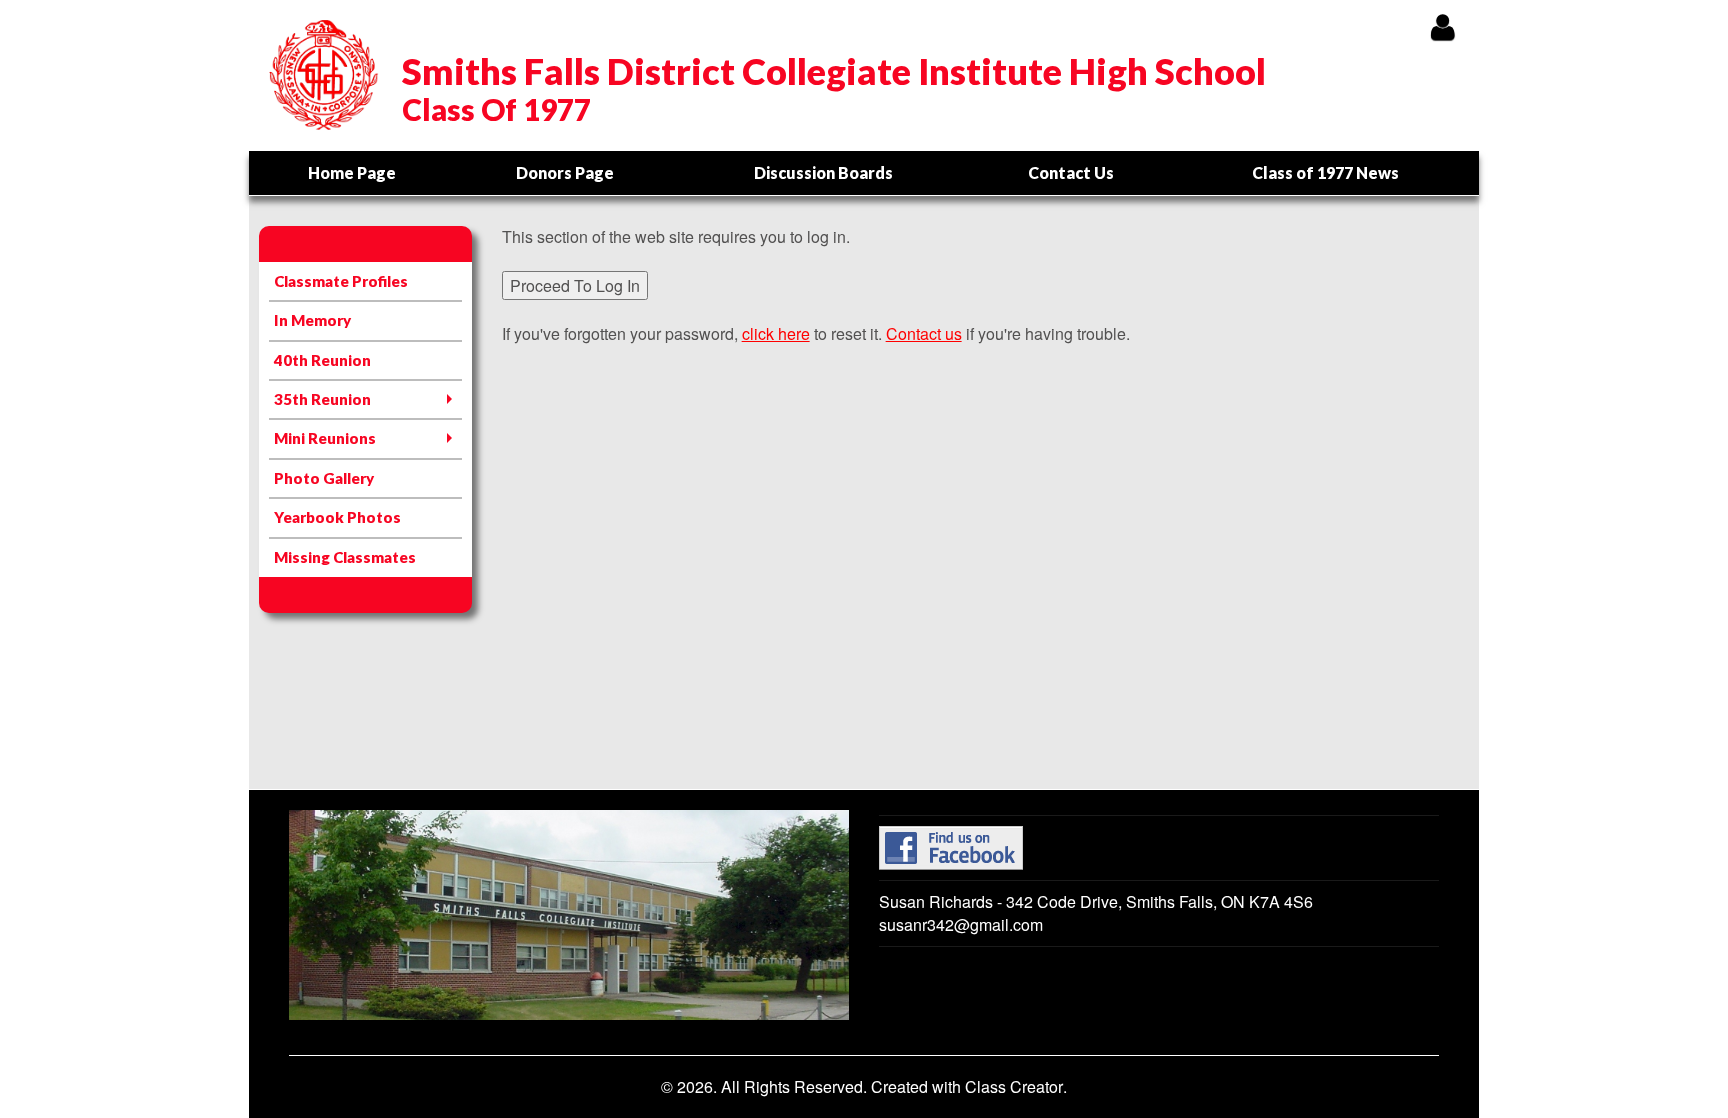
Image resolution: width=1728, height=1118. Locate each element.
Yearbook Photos (337, 517)
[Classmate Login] (1442, 26)
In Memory (312, 320)
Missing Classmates (345, 557)
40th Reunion (322, 360)
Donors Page (565, 172)
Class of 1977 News (1325, 172)
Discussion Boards (823, 172)
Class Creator (1014, 1087)
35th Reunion (322, 399)
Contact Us (1071, 172)
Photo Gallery (324, 478)
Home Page (352, 172)
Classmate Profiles (341, 281)
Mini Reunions (325, 438)
